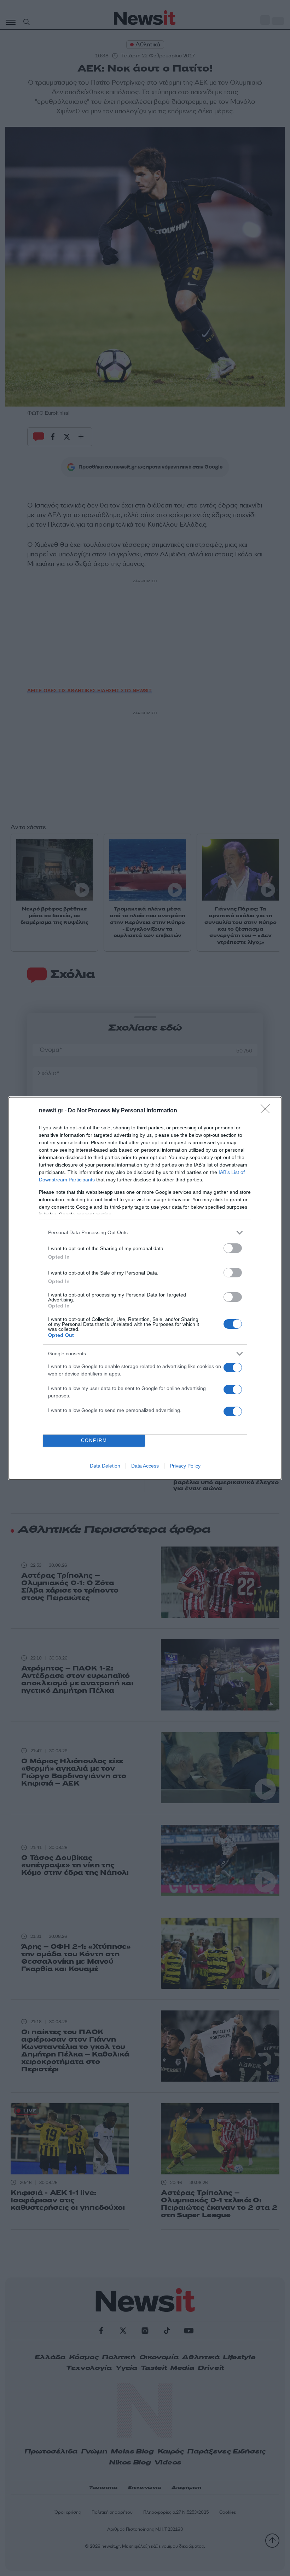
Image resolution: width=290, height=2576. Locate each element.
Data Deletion (105, 1466)
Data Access (145, 1466)
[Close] (267, 1111)
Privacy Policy (185, 1466)
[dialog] (145, 1288)
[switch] (233, 1248)
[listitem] (145, 1233)
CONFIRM (94, 1440)
